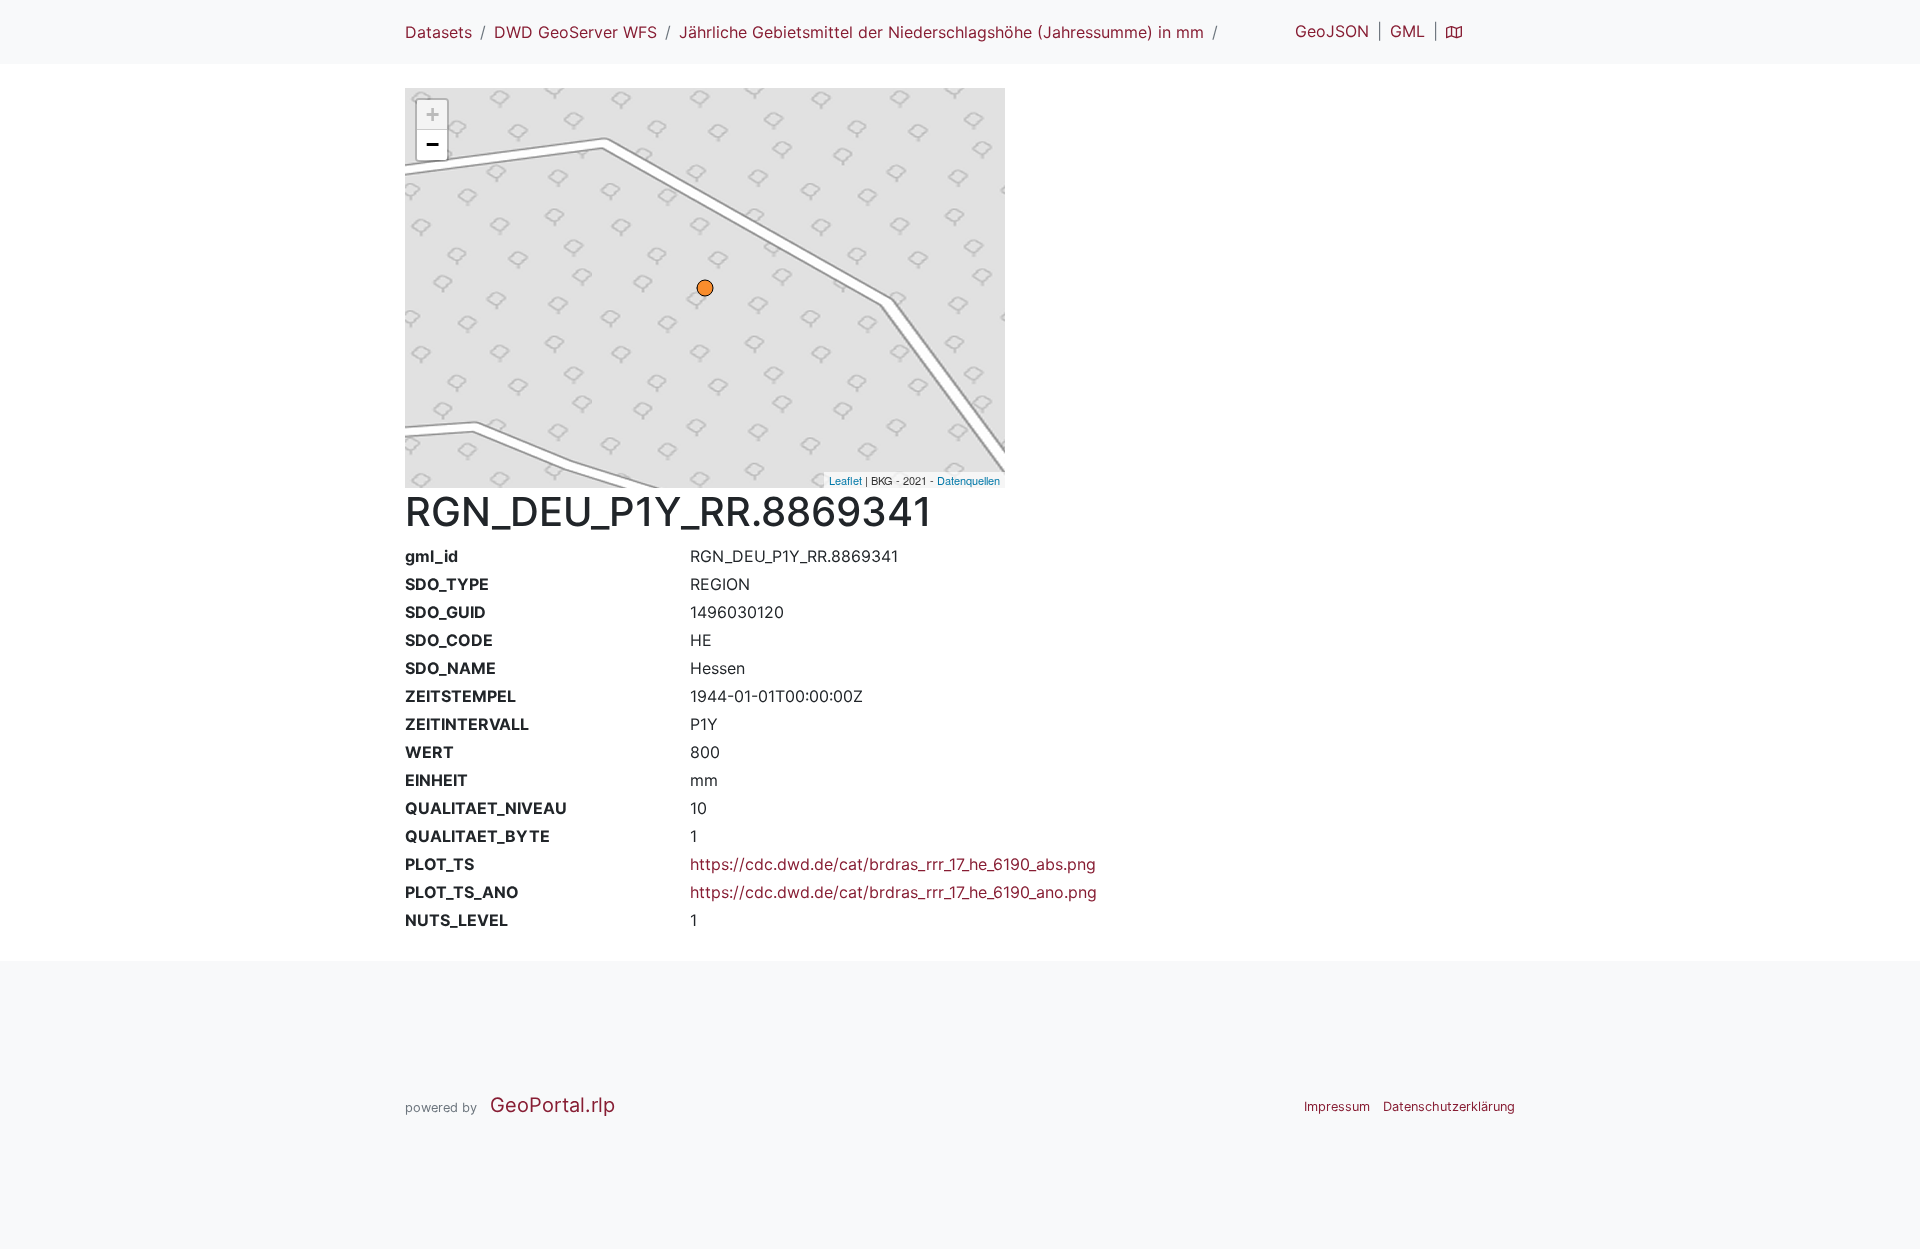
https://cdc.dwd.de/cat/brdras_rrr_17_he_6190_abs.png (893, 864)
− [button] (432, 144)
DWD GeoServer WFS (575, 32)
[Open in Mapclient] (1454, 31)
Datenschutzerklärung (1449, 1106)
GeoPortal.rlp (552, 1105)
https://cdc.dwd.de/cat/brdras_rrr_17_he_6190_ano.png (893, 892)
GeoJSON (1332, 31)
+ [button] (432, 114)
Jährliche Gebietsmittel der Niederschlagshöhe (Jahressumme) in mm (941, 32)
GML (1407, 31)
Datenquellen (968, 480)
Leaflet (845, 480)
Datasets (438, 32)
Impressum (1337, 1106)
